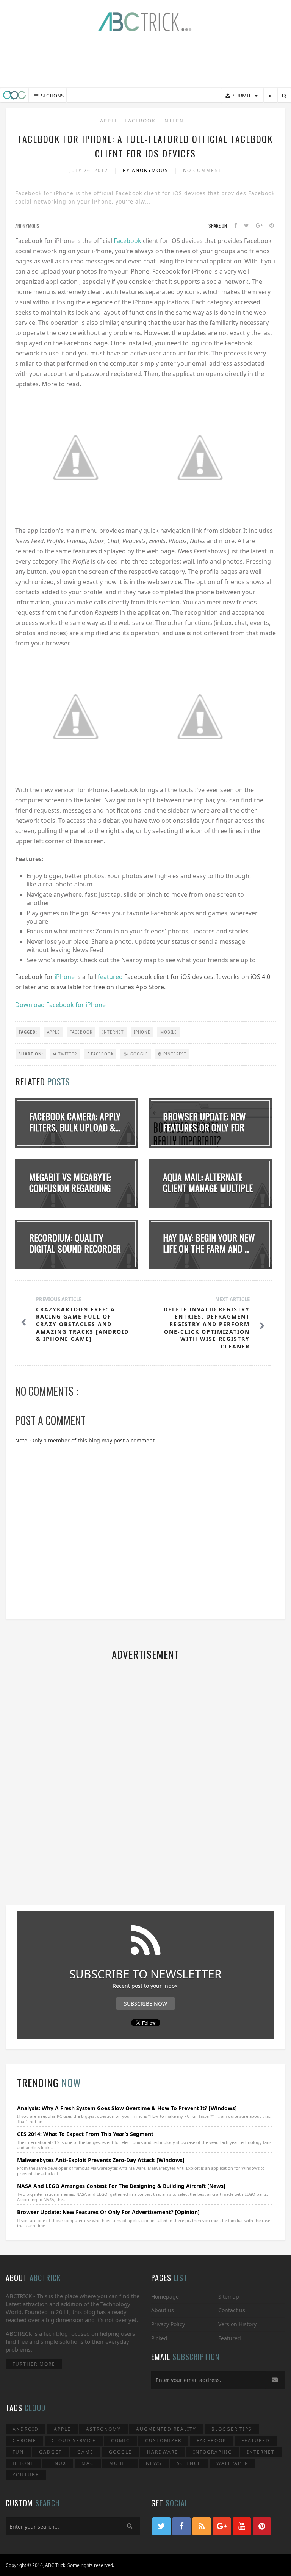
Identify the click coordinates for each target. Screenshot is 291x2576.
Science (189, 2463)
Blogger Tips (232, 2429)
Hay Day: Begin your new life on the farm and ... (209, 1243)
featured (110, 977)
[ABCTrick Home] (14, 95)
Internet (177, 121)
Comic (120, 2441)
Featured (230, 2338)
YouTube (26, 2475)
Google (138, 1054)
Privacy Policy (168, 2324)
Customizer (163, 2441)
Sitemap (229, 2296)
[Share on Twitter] (246, 226)
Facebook (141, 121)
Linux (58, 2463)
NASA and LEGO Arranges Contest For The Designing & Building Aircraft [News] (121, 2186)
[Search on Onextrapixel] (284, 96)
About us (163, 2310)
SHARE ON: (31, 1054)
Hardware (163, 2452)
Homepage (165, 2296)
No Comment (203, 170)
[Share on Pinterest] (272, 226)
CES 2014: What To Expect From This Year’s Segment (85, 2134)
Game (85, 2452)
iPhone (65, 977)
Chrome (24, 2441)
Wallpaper (232, 2463)
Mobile (169, 1032)
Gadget (51, 2452)
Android (26, 2429)
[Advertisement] (145, 61)
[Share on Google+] (259, 226)
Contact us (232, 2310)
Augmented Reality (166, 2429)
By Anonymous (146, 170)
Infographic (213, 2452)
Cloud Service (74, 2441)
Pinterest (174, 1054)
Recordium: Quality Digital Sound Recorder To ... (75, 1248)
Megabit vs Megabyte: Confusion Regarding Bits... (70, 1188)
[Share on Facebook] (236, 226)
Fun (18, 2452)
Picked (159, 2338)
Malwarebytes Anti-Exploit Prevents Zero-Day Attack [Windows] (101, 2160)
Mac (88, 2463)
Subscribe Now (145, 2004)
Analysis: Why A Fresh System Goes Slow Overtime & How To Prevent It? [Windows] (127, 2108)
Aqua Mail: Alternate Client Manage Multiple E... (208, 1188)
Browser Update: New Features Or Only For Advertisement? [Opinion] (108, 2212)
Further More (34, 2364)
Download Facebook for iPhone (60, 1005)
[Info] (270, 96)
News (154, 2463)
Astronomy (103, 2429)
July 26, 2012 (90, 170)
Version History (237, 2324)
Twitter (67, 1054)
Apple (110, 121)
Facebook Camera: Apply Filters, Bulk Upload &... (75, 1122)
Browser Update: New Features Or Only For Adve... (204, 1127)
